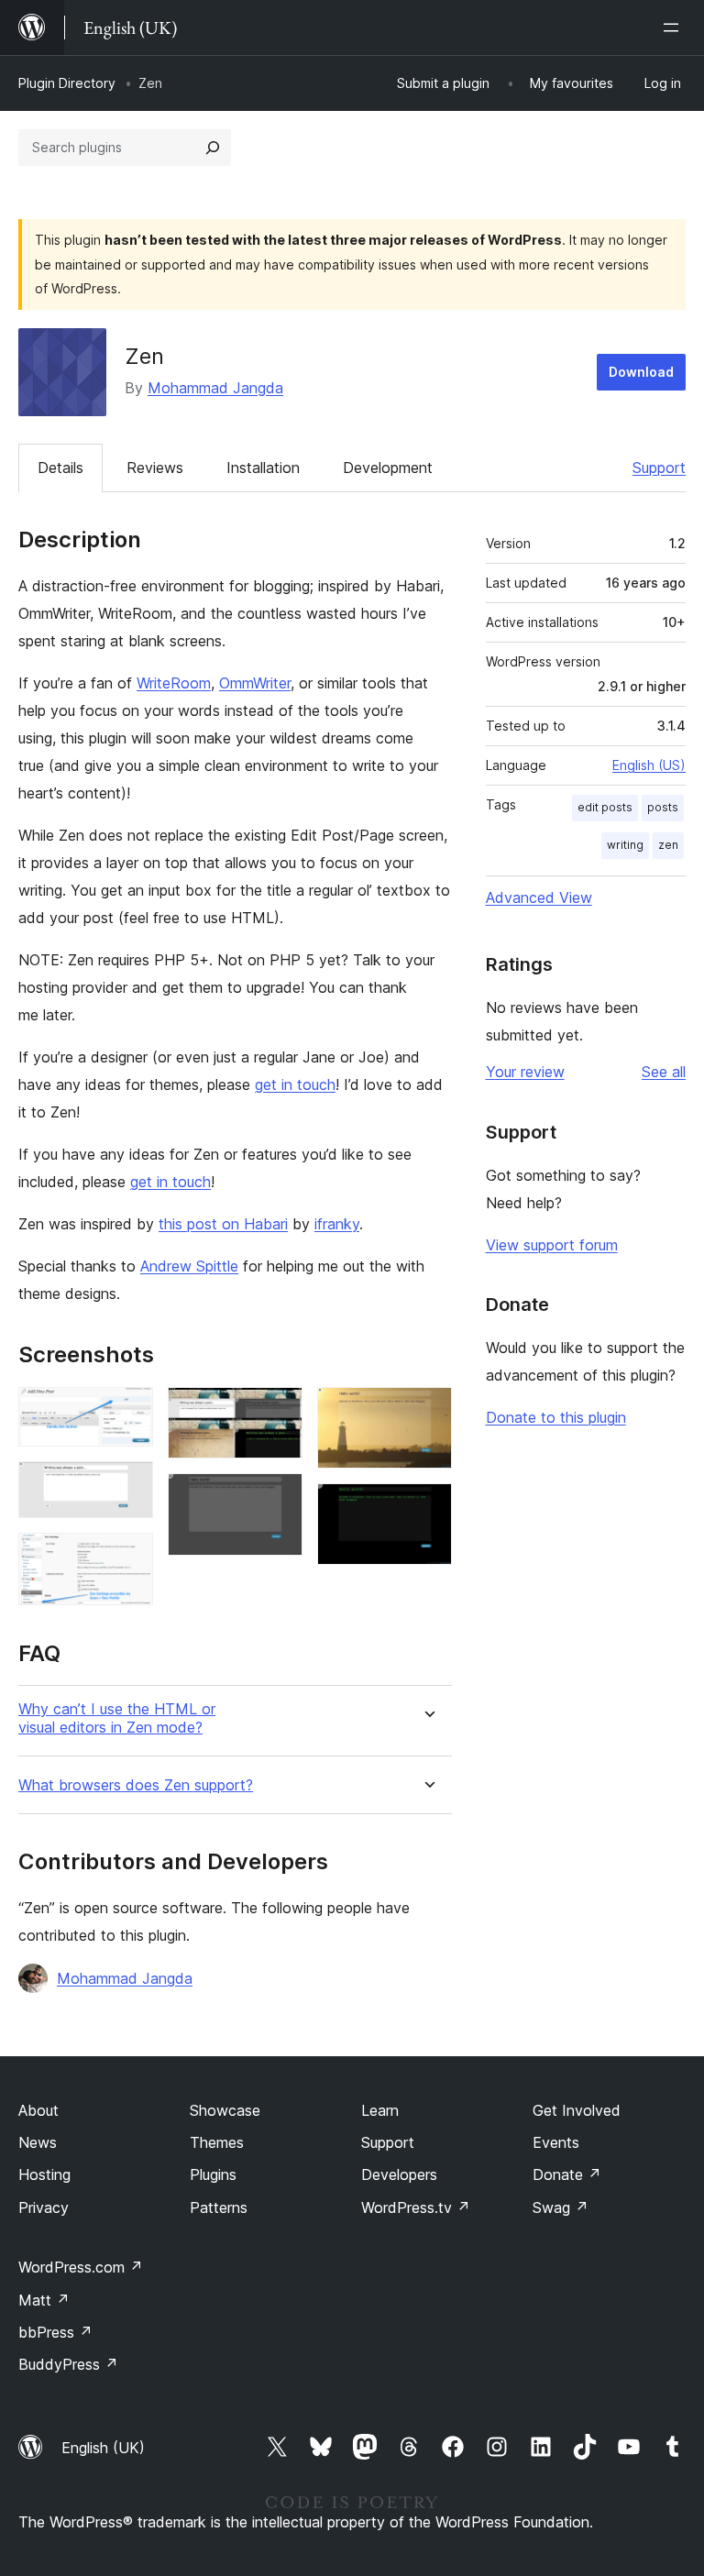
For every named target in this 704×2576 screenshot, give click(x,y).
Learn (380, 2110)
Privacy (44, 2207)
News (38, 2142)
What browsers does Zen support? (136, 1785)
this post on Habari (223, 1224)
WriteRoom (174, 683)
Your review (525, 1072)
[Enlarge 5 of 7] (278, 1498)
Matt (44, 2300)
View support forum (552, 1245)
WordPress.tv (416, 2207)
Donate (567, 2174)
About (38, 2110)
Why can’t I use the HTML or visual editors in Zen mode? (117, 1718)
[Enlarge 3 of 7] (128, 1558)
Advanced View (539, 897)
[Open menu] (675, 28)
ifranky (337, 1224)
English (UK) (103, 2448)
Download (641, 372)
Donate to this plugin (556, 1417)
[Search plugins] (213, 148)
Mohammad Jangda (215, 388)
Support (659, 468)
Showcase (225, 2110)
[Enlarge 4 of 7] (278, 1412)
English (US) (649, 765)
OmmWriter (255, 683)
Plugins (213, 2174)
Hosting (44, 2174)
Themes (217, 2142)
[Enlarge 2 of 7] (128, 1486)
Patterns (219, 2207)
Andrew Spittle (189, 1266)
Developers (399, 2174)
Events (556, 2142)
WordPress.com (81, 2267)
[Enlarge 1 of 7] (128, 1412)
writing (625, 845)
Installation (263, 468)
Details (60, 468)
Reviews (155, 468)
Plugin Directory (67, 83)
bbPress (55, 2332)
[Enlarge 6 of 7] (427, 1412)
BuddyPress (68, 2364)
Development (388, 468)
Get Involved (577, 2110)
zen (668, 845)
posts (663, 807)
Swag (561, 2207)
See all (664, 1072)
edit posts (605, 807)
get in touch (295, 1084)
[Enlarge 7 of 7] (427, 1508)
